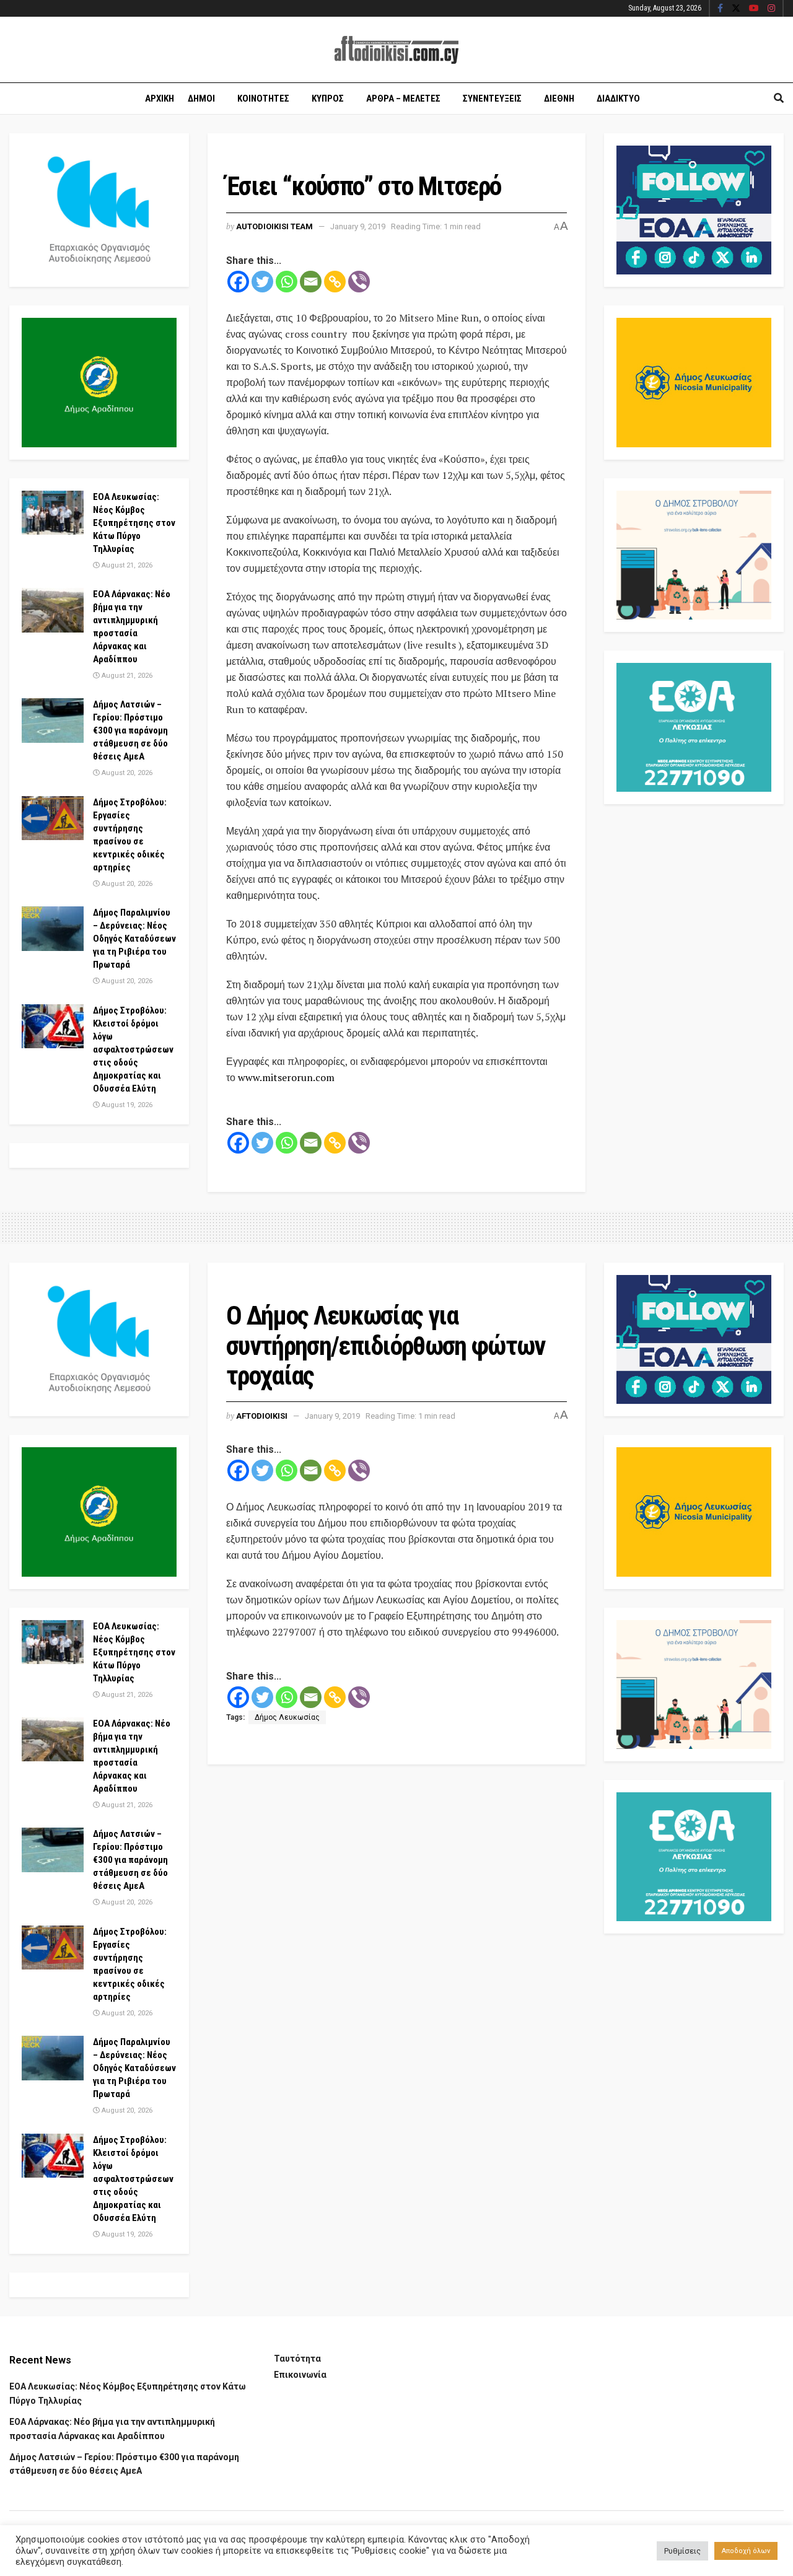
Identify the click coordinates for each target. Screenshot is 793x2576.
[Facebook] (238, 282)
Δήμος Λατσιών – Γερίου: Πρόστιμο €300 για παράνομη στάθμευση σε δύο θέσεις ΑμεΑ (130, 730)
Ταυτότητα (297, 2359)
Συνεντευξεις (492, 99)
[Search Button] (779, 99)
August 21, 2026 (126, 565)
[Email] (311, 282)
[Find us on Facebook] (720, 9)
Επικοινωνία (300, 2375)
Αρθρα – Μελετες (403, 99)
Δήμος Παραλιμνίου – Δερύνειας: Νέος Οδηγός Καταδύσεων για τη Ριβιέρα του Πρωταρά (134, 939)
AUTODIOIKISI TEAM (274, 226)
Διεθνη (559, 99)
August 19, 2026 (126, 1105)
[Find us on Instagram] (771, 9)
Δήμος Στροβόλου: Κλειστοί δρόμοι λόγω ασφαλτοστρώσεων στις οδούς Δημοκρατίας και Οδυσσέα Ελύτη (133, 1049)
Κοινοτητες (263, 99)
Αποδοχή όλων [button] (746, 2551)
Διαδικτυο (618, 99)
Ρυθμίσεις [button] (682, 2551)
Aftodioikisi (262, 1416)
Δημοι (201, 99)
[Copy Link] (335, 282)
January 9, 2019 (358, 226)
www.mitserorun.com (286, 1077)
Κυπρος (328, 99)
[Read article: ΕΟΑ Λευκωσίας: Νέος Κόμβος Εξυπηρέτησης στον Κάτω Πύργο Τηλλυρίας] (53, 513)
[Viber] (359, 282)
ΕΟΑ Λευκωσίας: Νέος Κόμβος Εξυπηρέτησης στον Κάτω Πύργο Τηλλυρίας (134, 523)
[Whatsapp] (287, 282)
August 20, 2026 (126, 773)
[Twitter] (262, 282)
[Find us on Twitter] (736, 9)
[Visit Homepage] (396, 50)
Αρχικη (160, 99)
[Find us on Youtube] (754, 9)
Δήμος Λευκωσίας (287, 1717)
